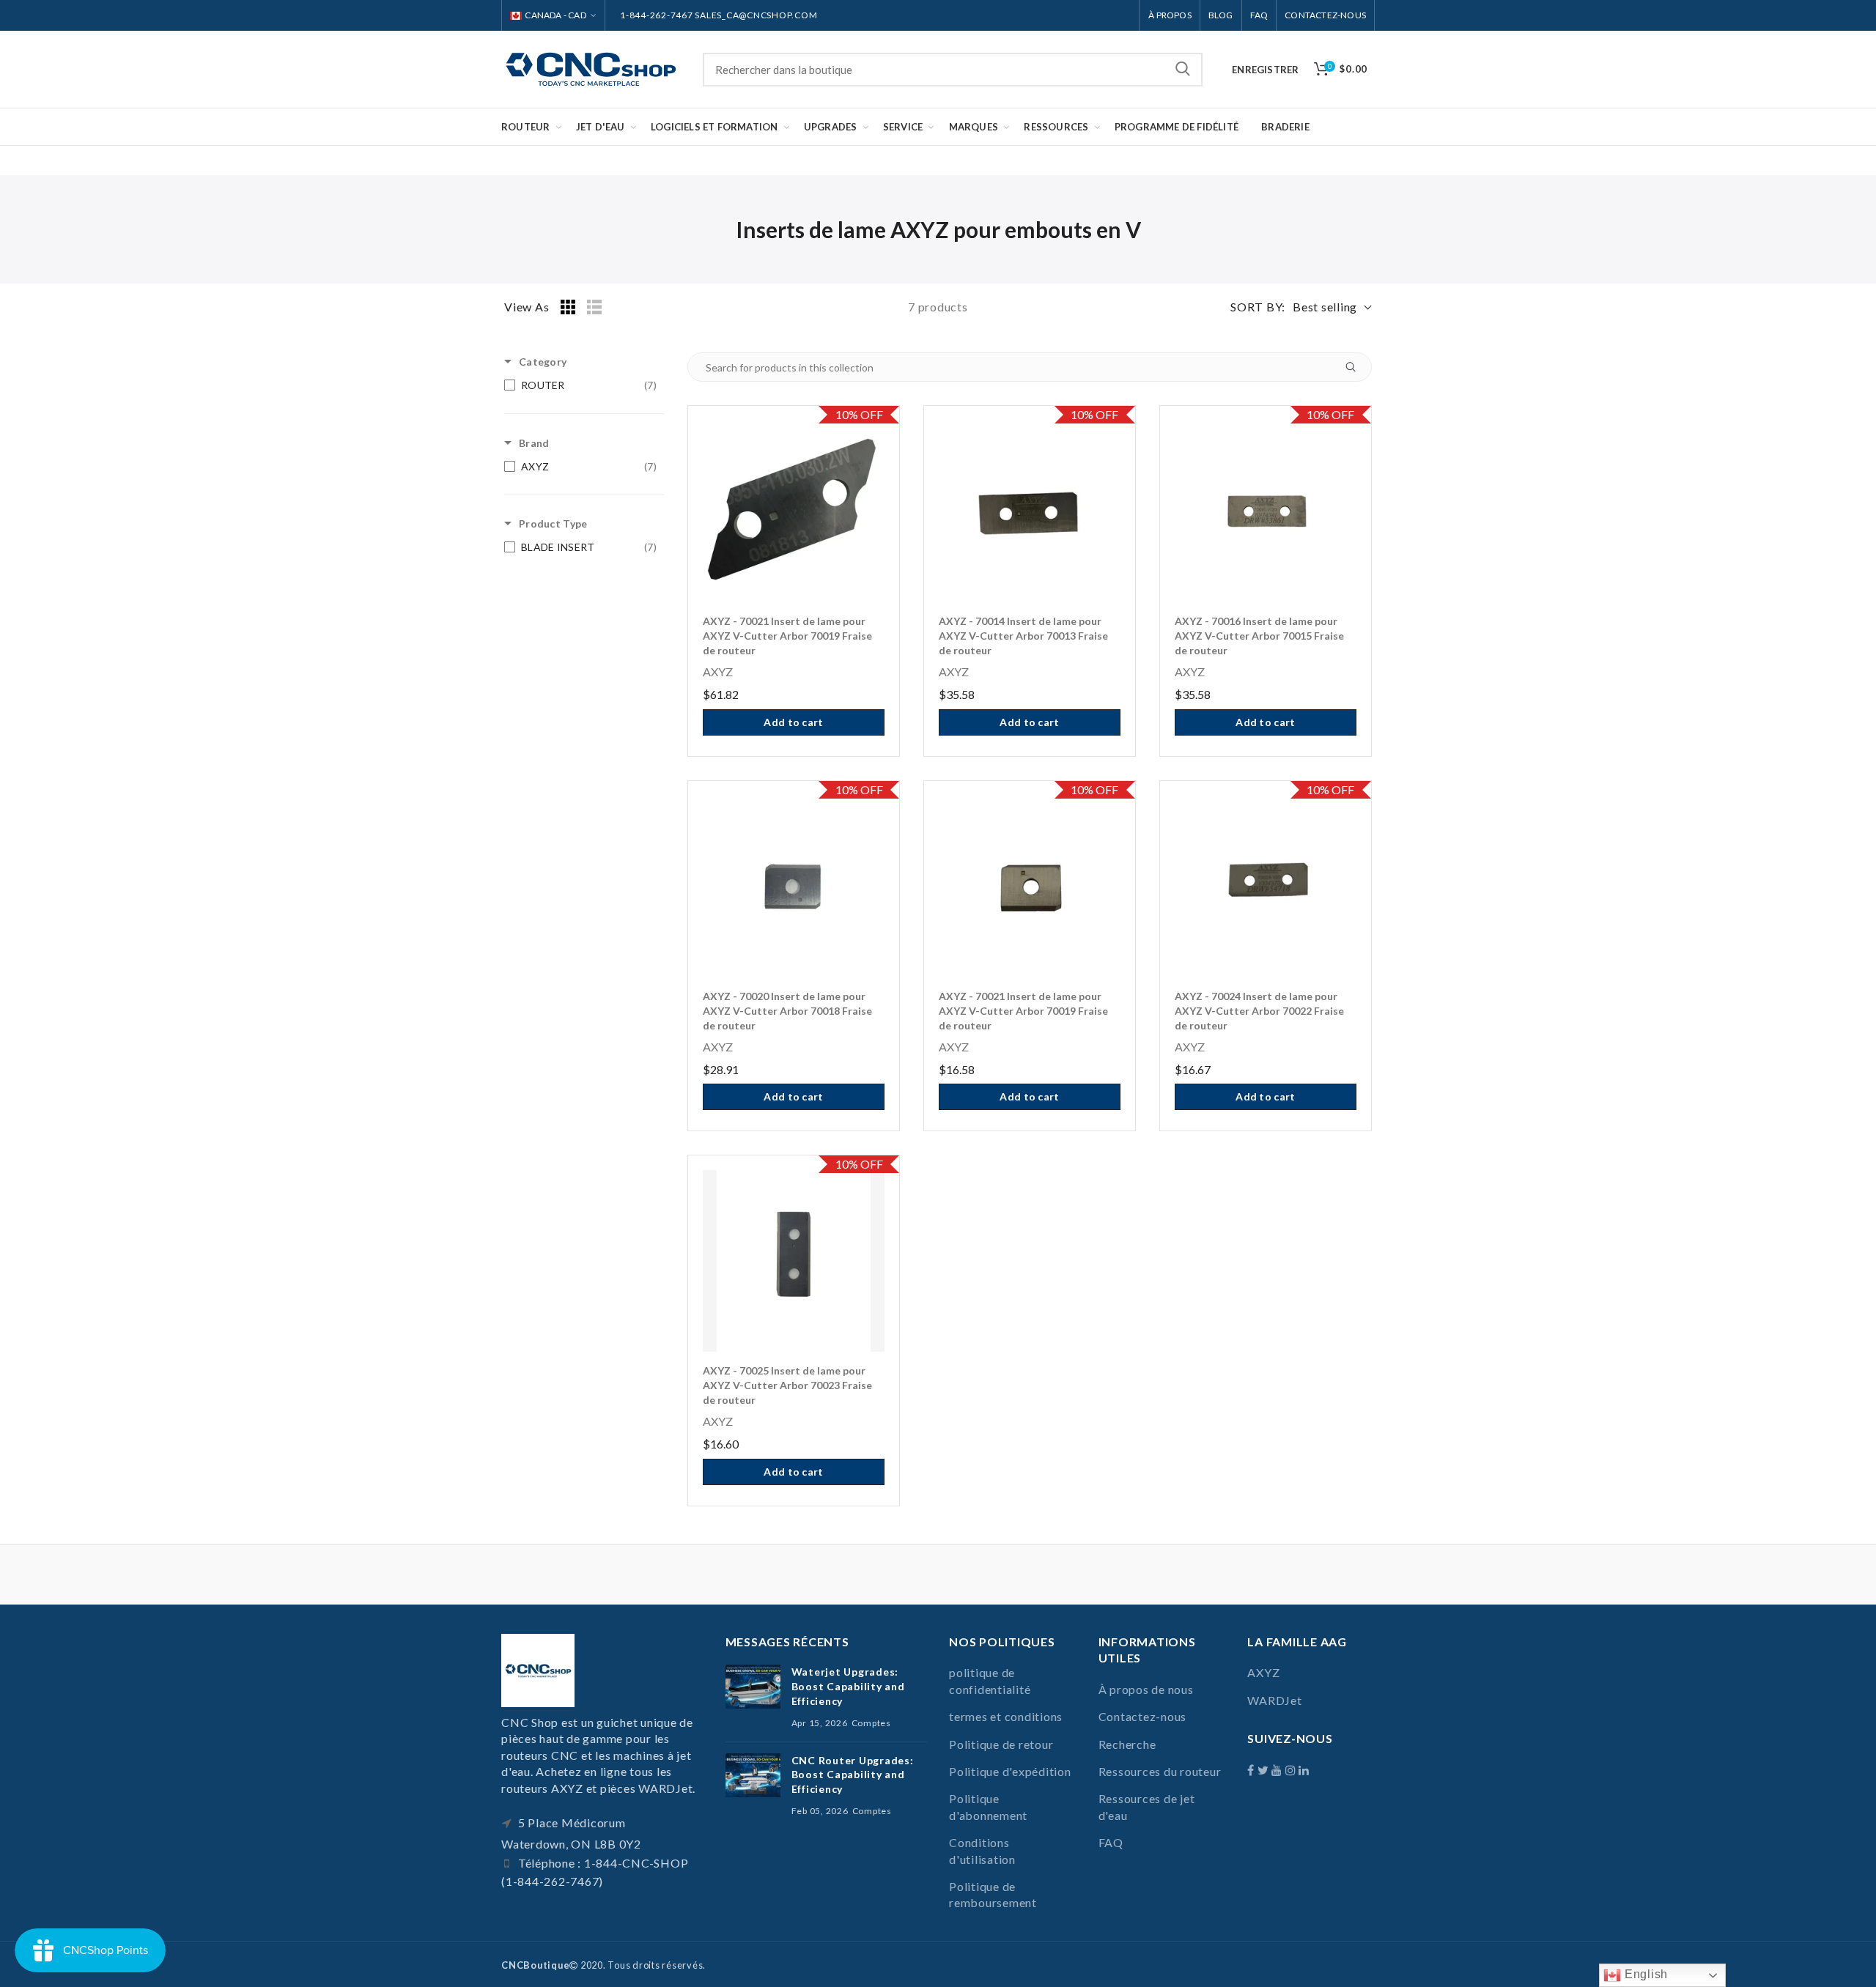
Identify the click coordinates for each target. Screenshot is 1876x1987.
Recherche (1183, 70)
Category (543, 362)
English (1644, 1974)
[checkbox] (580, 385)
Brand (534, 443)
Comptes (871, 1723)
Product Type (553, 523)
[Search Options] (1356, 367)
